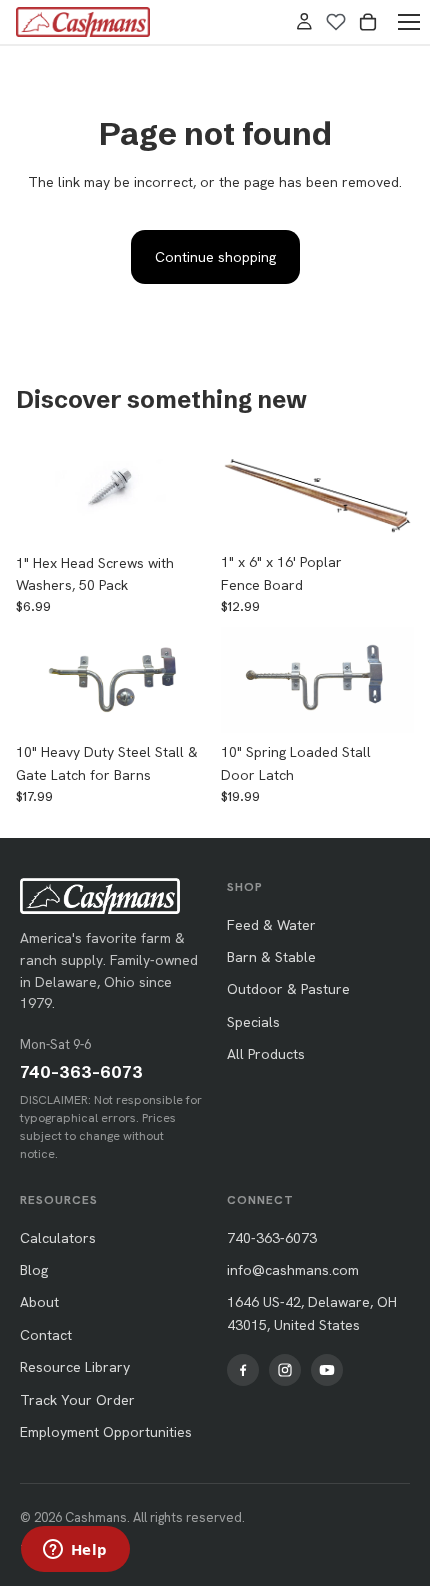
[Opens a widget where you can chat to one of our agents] (75, 1551)
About (39, 1302)
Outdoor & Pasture (288, 989)
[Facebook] (243, 1370)
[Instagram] (285, 1370)
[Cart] (368, 22)
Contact (46, 1335)
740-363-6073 (81, 1072)
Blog (34, 1270)
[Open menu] (409, 22)
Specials (253, 1022)
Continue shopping (215, 257)
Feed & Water (271, 925)
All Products (266, 1054)
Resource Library (75, 1367)
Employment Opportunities (106, 1432)
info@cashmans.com (293, 1270)
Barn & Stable (271, 957)
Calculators (58, 1238)
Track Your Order (77, 1400)
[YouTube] (327, 1370)
